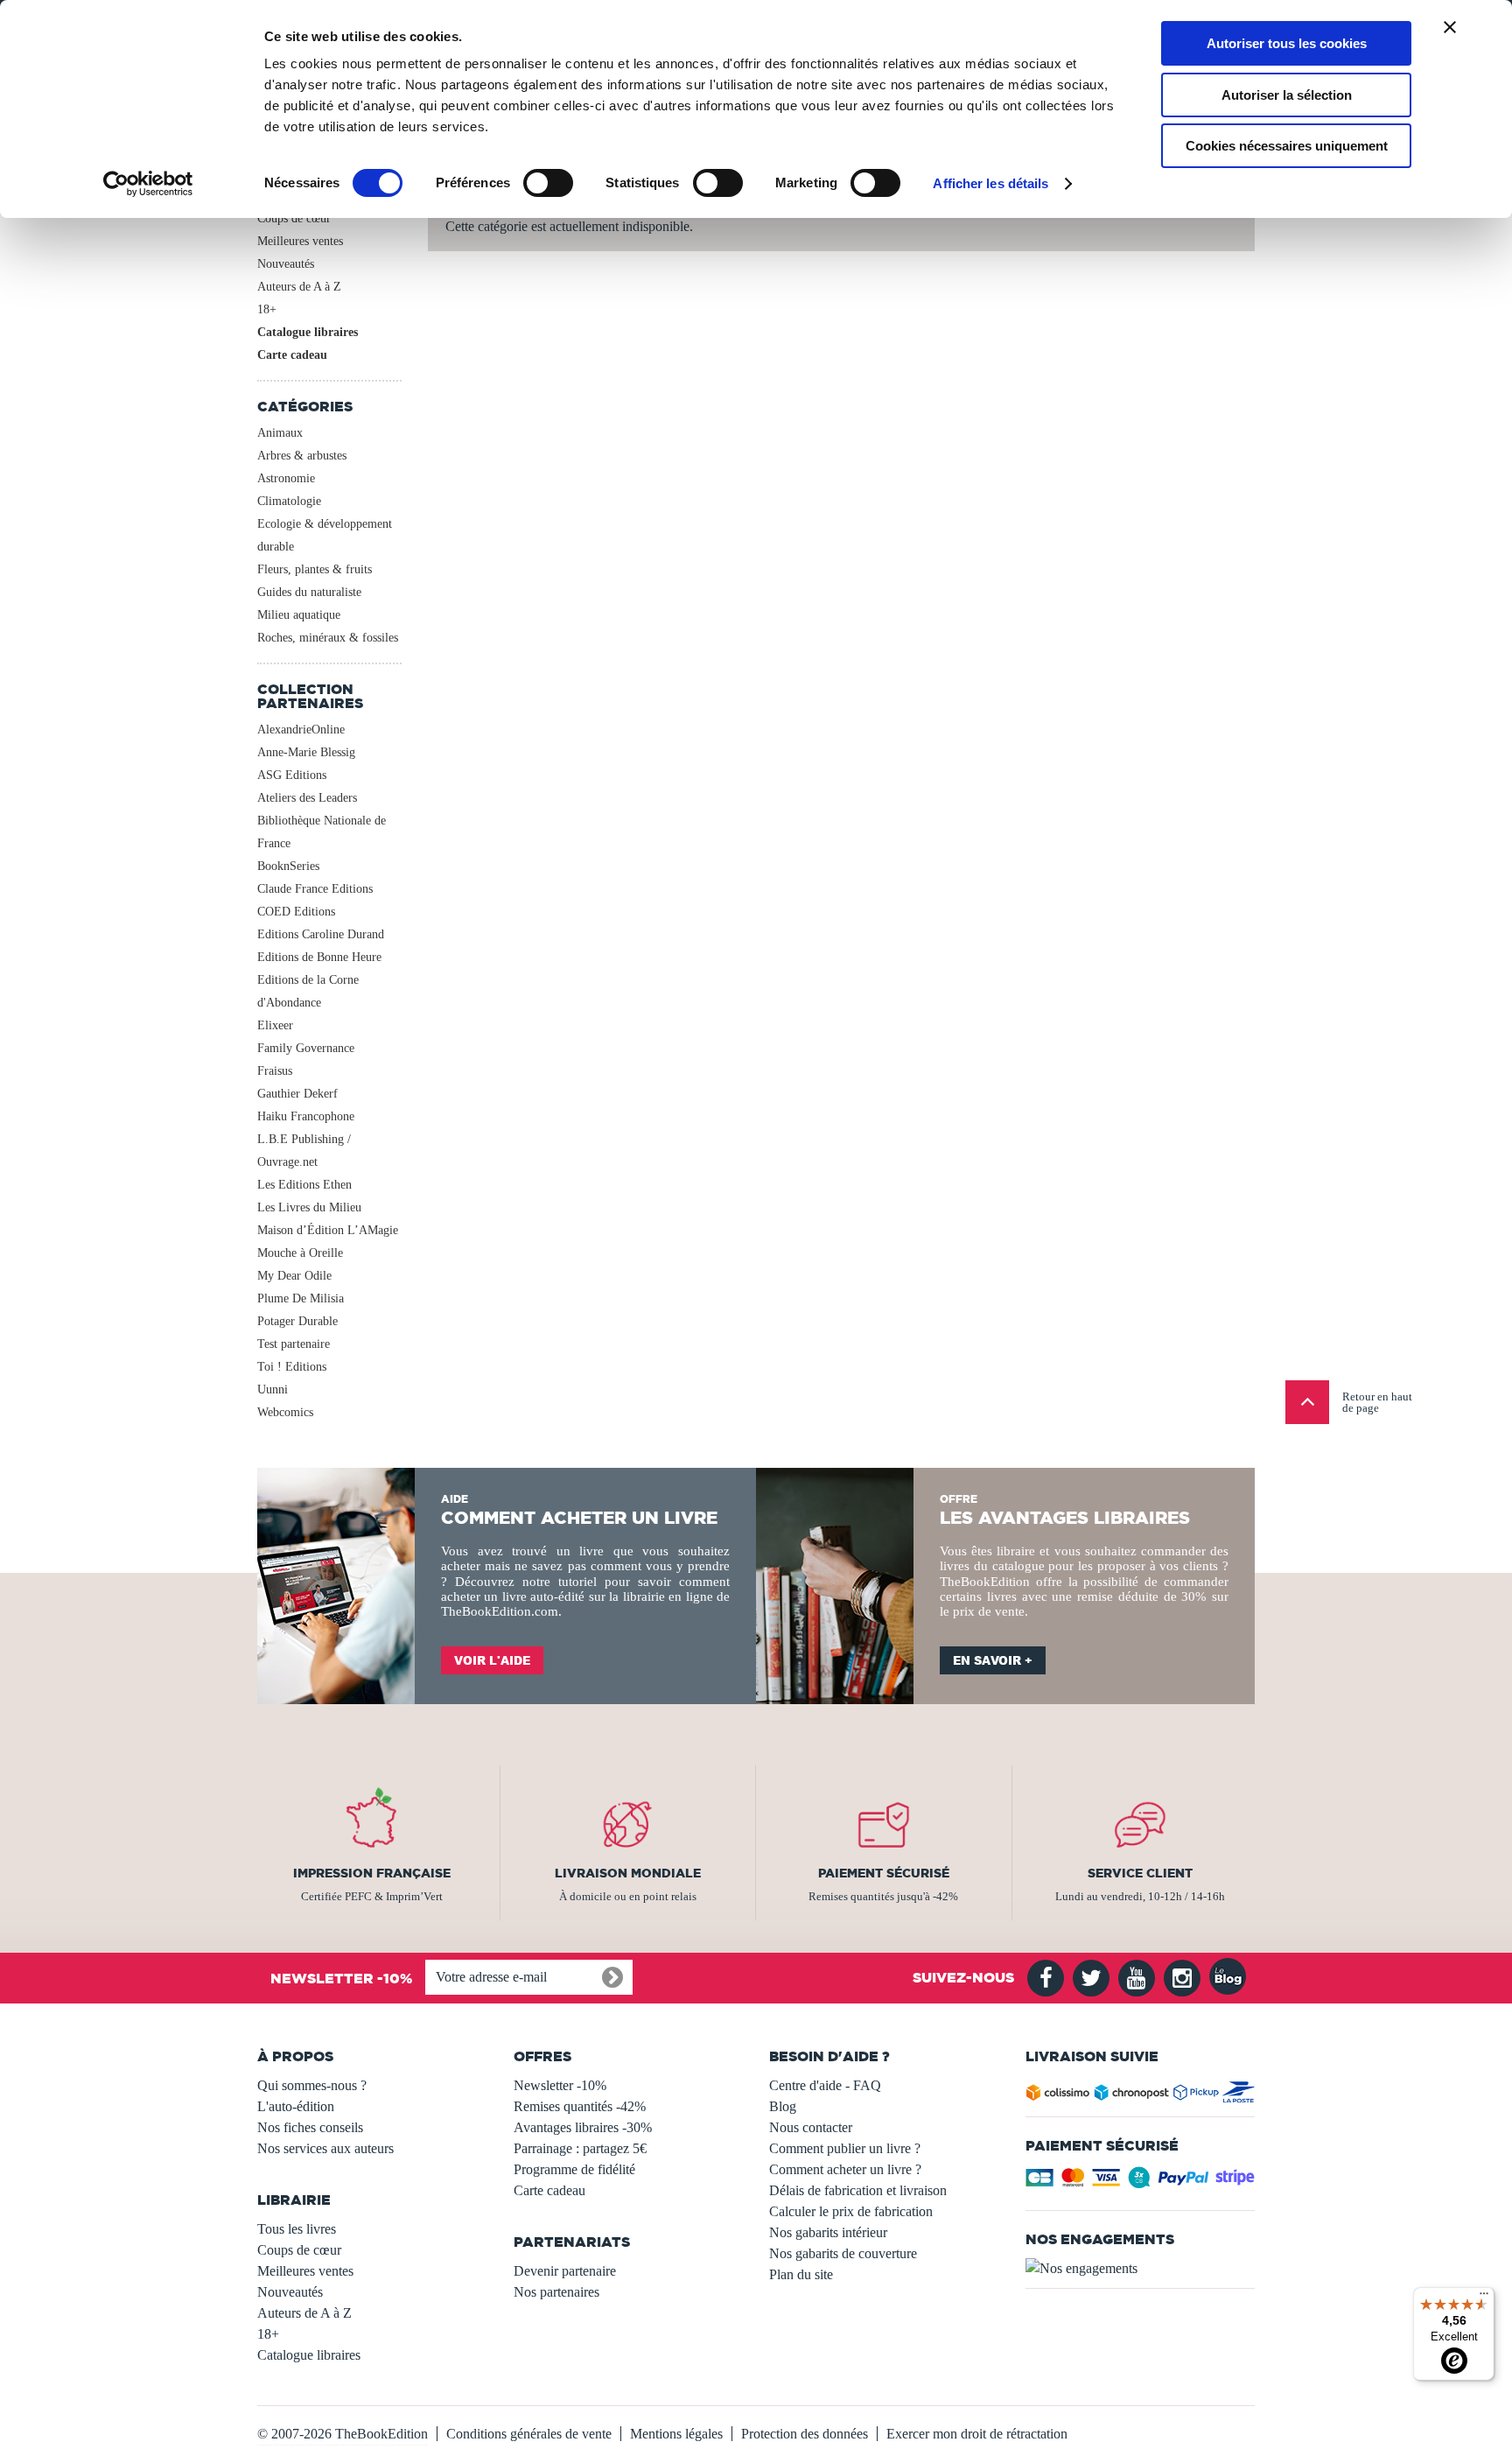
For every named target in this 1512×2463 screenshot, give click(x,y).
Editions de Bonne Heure (319, 957)
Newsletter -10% (560, 2085)
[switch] (548, 183)
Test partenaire (294, 1344)
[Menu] (1484, 2298)
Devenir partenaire (565, 2271)
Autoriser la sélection (1287, 95)
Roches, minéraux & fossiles (328, 638)
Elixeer (275, 1025)
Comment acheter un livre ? (845, 2169)
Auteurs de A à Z (299, 287)
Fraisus (275, 1071)
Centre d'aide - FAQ (825, 2085)
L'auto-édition (296, 2106)
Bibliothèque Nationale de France (322, 832)
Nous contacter (811, 2127)
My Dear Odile (294, 1276)
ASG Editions (292, 775)
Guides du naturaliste (309, 592)
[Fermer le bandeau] (1450, 27)
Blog (783, 2106)
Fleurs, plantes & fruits (315, 569)
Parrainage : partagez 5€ (580, 2148)
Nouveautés (286, 264)
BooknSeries (288, 866)
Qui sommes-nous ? (312, 2085)
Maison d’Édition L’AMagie (328, 1230)
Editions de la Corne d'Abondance (308, 991)
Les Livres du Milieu (309, 1207)
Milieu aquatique (299, 615)
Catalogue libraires (308, 332)
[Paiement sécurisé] (1141, 2182)
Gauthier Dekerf (297, 1094)
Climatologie (289, 501)
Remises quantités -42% (580, 2106)
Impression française (372, 1873)
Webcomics (285, 1412)
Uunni (273, 1389)
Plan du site (801, 2274)
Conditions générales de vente (529, 2434)
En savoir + (993, 1660)
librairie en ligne (668, 1596)
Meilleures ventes (300, 241)
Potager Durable (297, 1321)
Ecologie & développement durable (325, 535)
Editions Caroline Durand (321, 934)
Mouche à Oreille (300, 1253)
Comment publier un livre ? (845, 2148)
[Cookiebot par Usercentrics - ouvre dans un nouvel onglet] (148, 184)
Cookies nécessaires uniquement (1287, 146)
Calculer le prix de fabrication (851, 2211)
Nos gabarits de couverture (843, 2253)
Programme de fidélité (574, 2169)
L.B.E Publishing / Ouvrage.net (304, 1151)
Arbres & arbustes (302, 456)
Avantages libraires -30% (583, 2127)
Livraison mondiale (628, 1873)
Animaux (280, 433)
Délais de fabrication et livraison (858, 2190)
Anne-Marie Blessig (306, 752)
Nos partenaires (556, 2292)
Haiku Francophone (306, 1116)
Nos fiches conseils (310, 2127)
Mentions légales (676, 2434)
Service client (1140, 1873)
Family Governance (306, 1048)
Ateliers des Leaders (307, 798)
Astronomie (286, 478)
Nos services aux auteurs (325, 2148)
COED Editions (296, 912)
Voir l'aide (492, 1660)
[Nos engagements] (1141, 2269)
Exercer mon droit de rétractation (977, 2434)
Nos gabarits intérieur (828, 2232)
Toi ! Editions (292, 1367)
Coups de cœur (294, 218)
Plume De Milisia (301, 1298)
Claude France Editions (315, 889)
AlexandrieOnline (301, 730)
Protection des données (805, 2434)
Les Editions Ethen (304, 1185)
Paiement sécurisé (884, 1873)
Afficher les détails (990, 183)
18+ (267, 309)
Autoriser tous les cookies (1287, 43)
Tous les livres (297, 2229)
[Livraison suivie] (1141, 2096)
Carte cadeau (292, 355)
